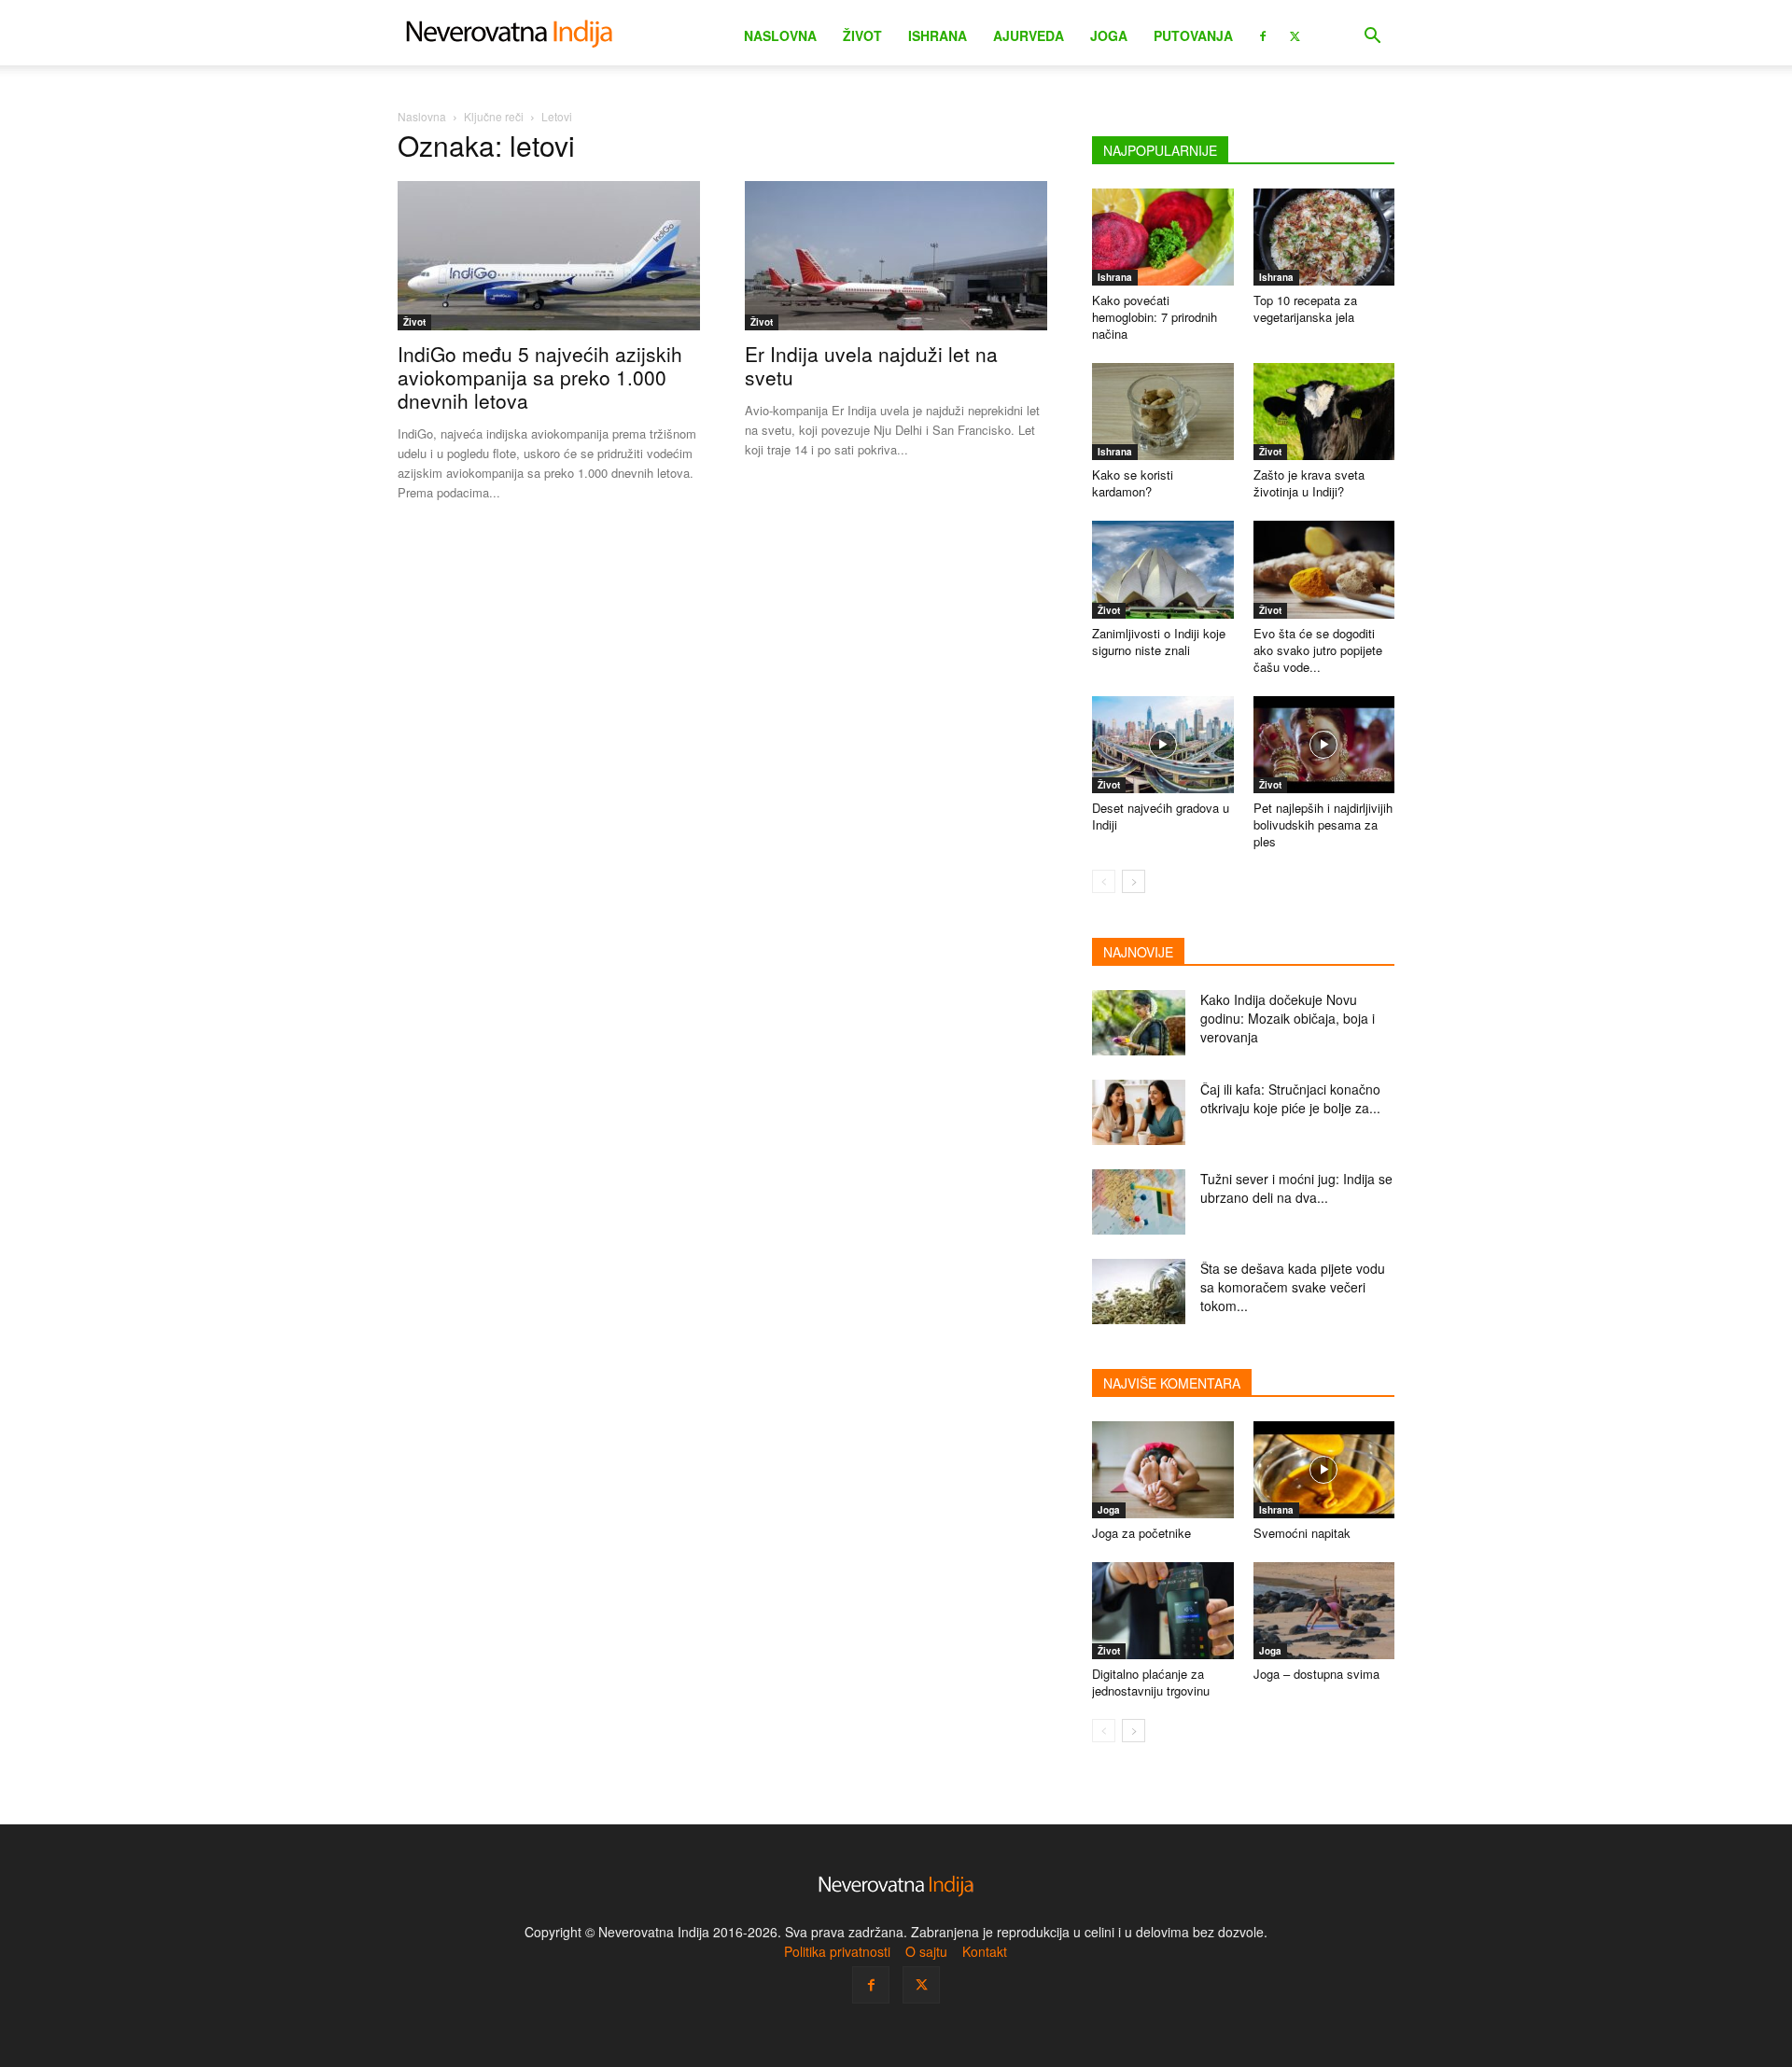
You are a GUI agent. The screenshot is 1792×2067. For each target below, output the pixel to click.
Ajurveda (1029, 35)
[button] (1372, 38)
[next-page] (1134, 881)
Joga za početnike (1141, 1533)
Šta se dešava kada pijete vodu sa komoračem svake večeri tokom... (1293, 1287)
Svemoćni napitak (1302, 1533)
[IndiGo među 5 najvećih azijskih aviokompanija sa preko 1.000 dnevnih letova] (549, 256)
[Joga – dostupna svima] (1324, 1611)
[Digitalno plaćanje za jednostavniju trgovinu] (1163, 1611)
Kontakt (985, 1951)
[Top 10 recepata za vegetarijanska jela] (1324, 237)
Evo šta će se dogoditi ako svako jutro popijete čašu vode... (1318, 650)
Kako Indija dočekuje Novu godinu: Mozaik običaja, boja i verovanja (1288, 1018)
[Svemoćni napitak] (1324, 1470)
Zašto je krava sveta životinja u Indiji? (1309, 483)
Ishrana (938, 35)
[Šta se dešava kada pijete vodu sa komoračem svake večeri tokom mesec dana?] (1139, 1292)
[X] (1295, 35)
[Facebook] (1263, 35)
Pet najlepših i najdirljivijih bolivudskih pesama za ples (1323, 824)
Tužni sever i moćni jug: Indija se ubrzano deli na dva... (1296, 1188)
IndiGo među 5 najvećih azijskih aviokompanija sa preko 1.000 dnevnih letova (540, 377)
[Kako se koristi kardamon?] (1163, 412)
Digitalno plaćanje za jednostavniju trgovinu (1151, 1682)
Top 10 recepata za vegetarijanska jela (1305, 308)
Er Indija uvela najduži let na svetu (871, 365)
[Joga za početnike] (1163, 1470)
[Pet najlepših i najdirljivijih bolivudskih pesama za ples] (1324, 745)
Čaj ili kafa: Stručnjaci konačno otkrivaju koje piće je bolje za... (1290, 1098)
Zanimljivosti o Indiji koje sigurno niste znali (1159, 642)
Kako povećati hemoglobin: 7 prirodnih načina (1155, 317)
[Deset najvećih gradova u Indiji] (1163, 745)
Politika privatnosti (837, 1951)
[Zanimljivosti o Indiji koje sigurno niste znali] (1163, 569)
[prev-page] (1104, 881)
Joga (1109, 35)
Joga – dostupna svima (1316, 1674)
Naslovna (780, 35)
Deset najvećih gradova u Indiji (1161, 816)
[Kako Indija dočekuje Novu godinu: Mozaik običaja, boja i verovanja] (1139, 1023)
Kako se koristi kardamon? (1133, 483)
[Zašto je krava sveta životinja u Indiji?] (1324, 412)
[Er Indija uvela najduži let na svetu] (896, 256)
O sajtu (926, 1951)
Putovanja (1193, 35)
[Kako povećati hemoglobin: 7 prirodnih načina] (1163, 237)
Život (862, 35)
